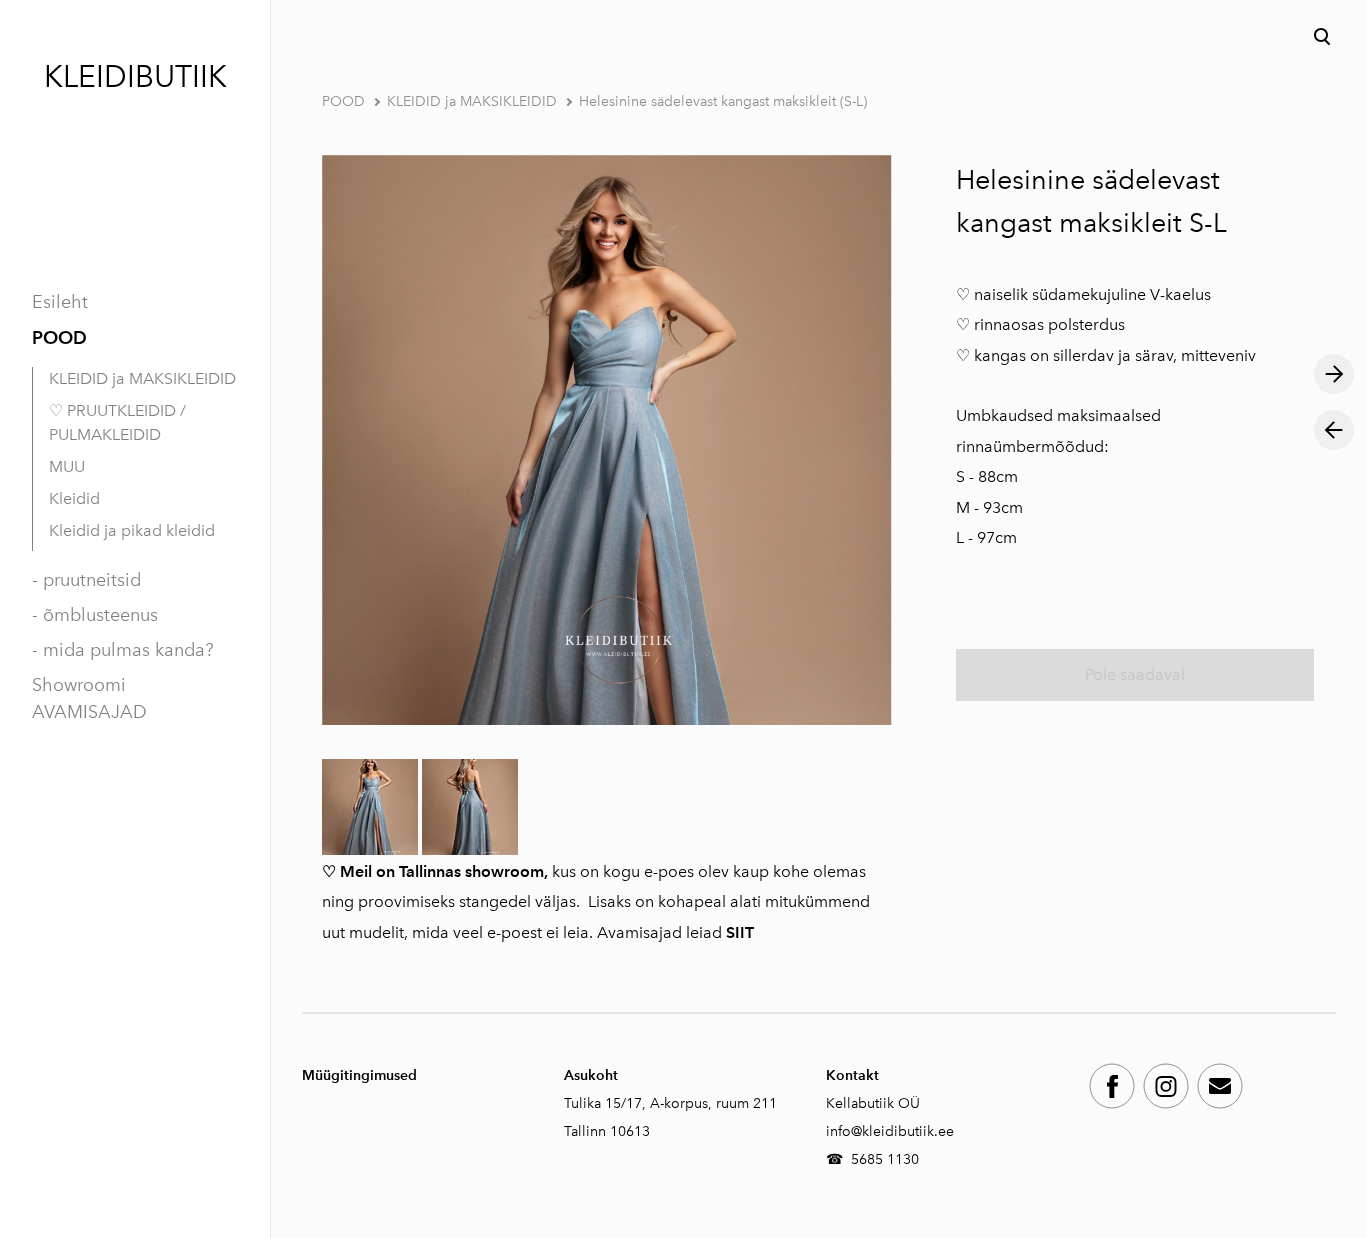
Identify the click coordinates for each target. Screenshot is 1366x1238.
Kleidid (74, 498)
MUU (67, 466)
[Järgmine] (1334, 374)
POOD (59, 337)
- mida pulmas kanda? (123, 650)
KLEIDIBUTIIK (135, 77)
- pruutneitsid (86, 580)
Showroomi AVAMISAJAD (89, 698)
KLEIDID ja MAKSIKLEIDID (142, 378)
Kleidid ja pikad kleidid (132, 530)
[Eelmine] (1334, 430)
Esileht (60, 302)
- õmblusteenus (95, 615)
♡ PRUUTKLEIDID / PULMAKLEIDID (117, 422)
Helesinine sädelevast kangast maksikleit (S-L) (723, 101)
